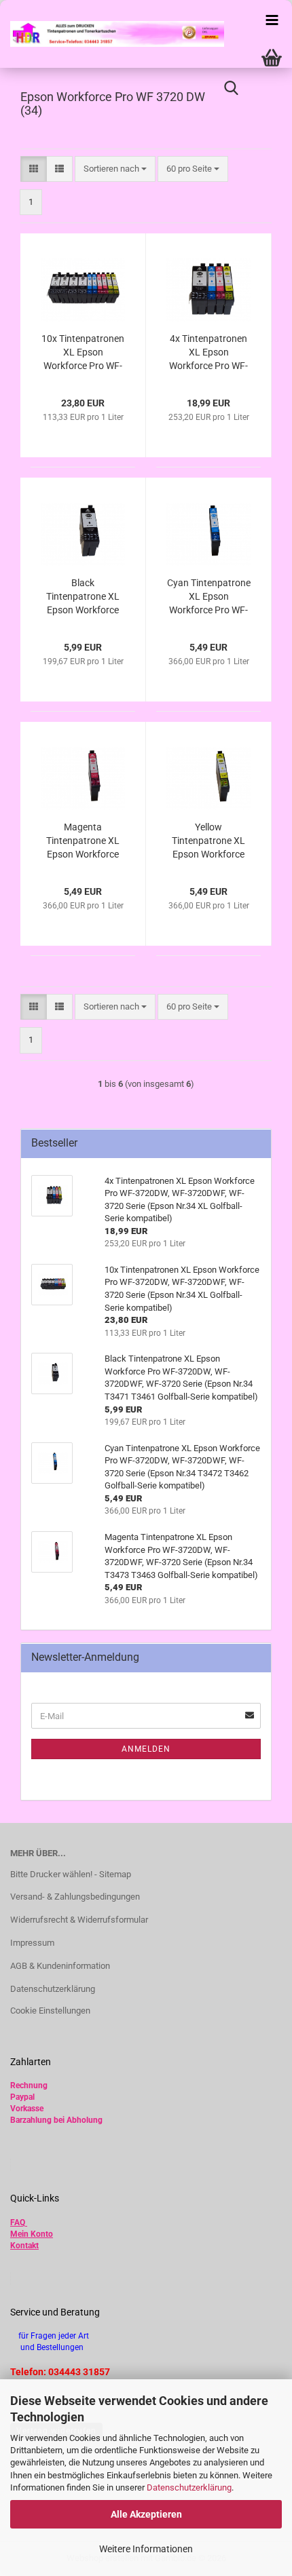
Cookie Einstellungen (50, 2011)
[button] (34, 169)
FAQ (18, 2223)
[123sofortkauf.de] (112, 34)
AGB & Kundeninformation (60, 1966)
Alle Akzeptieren (146, 2514)
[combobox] (115, 169)
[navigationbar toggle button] (272, 20)
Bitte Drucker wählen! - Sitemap (71, 1874)
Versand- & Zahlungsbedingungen (75, 1897)
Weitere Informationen (146, 2549)
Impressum (32, 1943)
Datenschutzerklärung (189, 2487)
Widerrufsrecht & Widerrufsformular (79, 1920)
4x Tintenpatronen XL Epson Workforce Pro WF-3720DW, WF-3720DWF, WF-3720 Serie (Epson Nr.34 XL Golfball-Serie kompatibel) (209, 353)
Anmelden (146, 1749)
